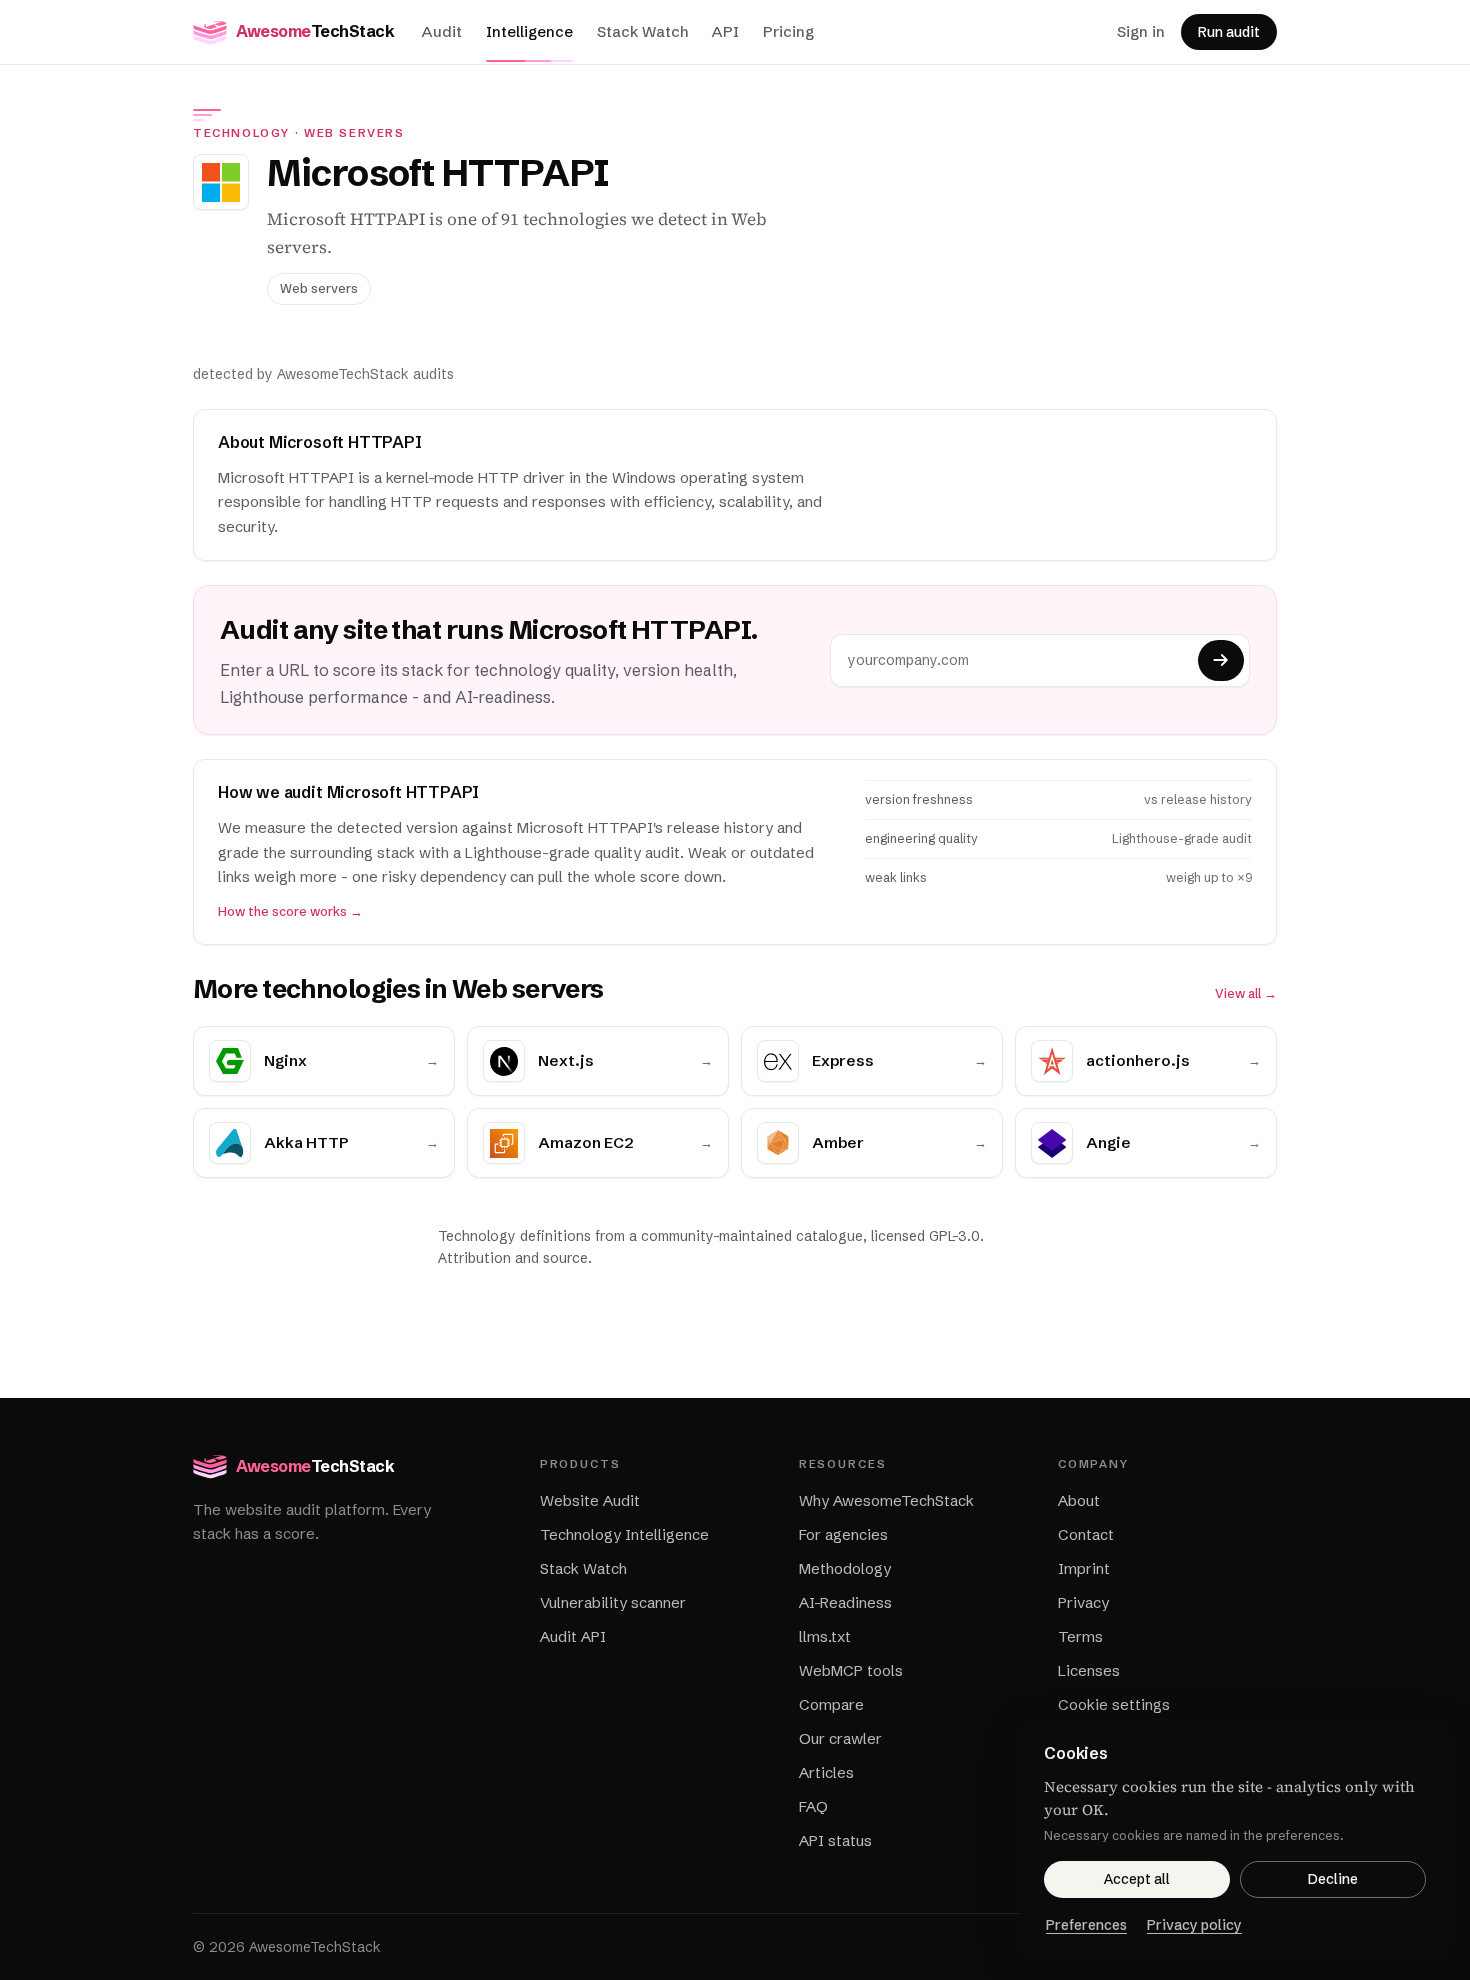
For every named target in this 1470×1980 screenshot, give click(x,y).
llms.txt (825, 1636)
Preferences (1086, 1925)
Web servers (354, 133)
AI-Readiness (845, 1602)
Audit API (573, 1636)
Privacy (1083, 1602)
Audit (442, 31)
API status (835, 1840)
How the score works (290, 911)
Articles (826, 1772)
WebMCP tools (851, 1670)
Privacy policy (1194, 1925)
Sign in (1141, 31)
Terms (1080, 1636)
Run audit (1229, 32)
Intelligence (529, 31)
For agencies (843, 1534)
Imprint (1084, 1568)
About (1079, 1500)
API (725, 31)
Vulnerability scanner (613, 1602)
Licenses (1089, 1670)
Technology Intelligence (624, 1534)
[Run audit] (1221, 660)
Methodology (845, 1568)
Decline (1333, 1879)
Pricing (788, 31)
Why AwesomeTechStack (886, 1500)
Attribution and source (513, 1258)
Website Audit (590, 1500)
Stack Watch (642, 31)
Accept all (1137, 1879)
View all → (1246, 993)
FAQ (813, 1806)
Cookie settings (1114, 1704)
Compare (831, 1704)
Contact (1086, 1534)
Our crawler (840, 1738)
